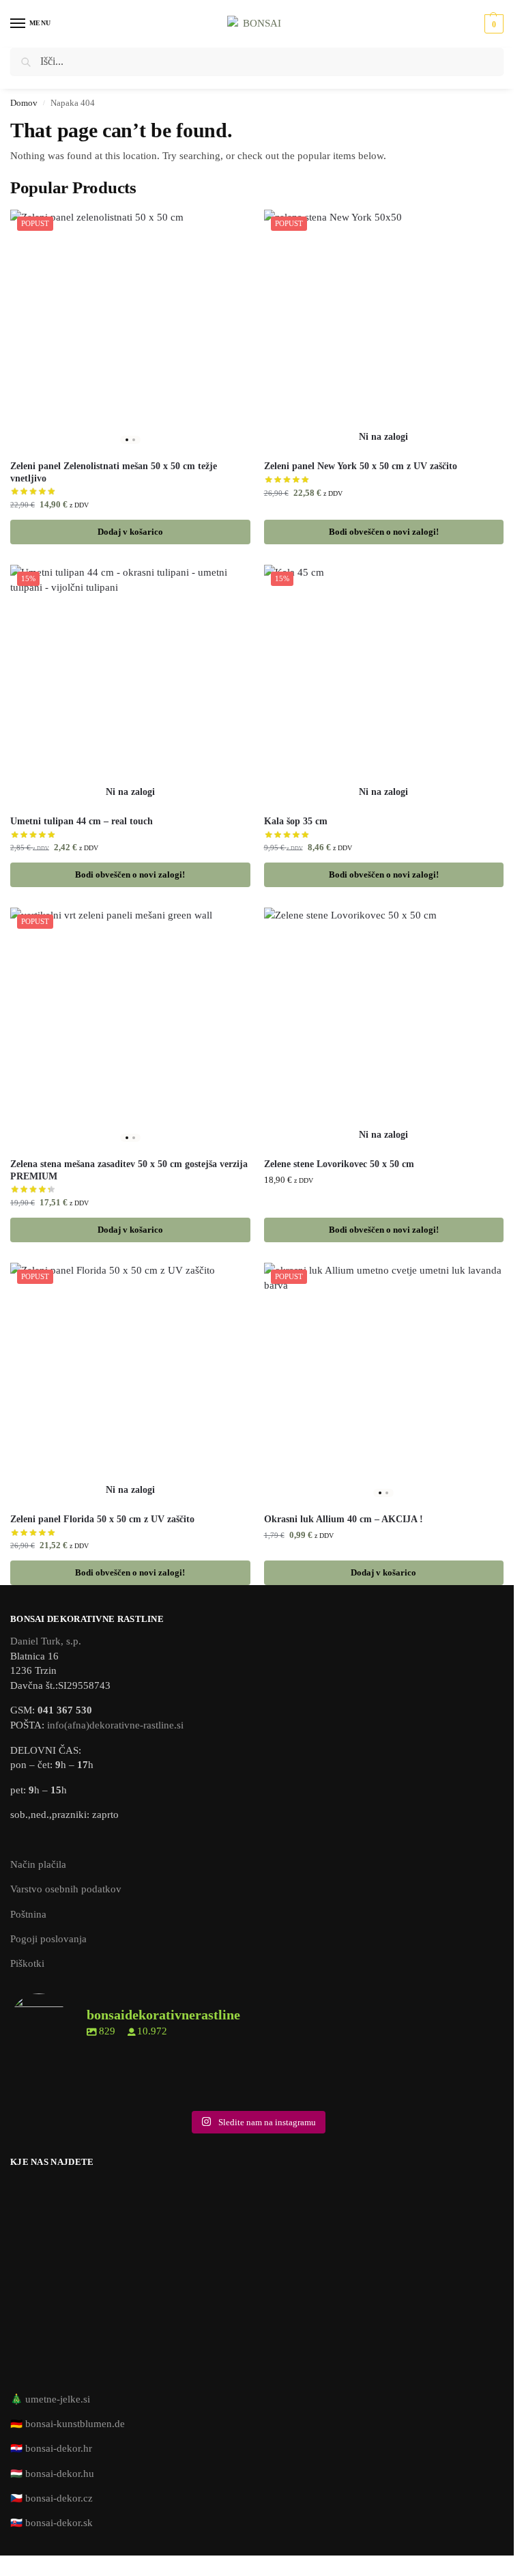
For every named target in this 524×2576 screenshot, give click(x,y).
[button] (492, 24)
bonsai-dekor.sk (59, 2523)
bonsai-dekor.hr (59, 2448)
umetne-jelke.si (58, 2399)
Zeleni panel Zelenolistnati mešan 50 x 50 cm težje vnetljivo (114, 472)
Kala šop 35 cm (296, 821)
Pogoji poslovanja (48, 1939)
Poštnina (28, 1914)
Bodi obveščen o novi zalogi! (384, 532)
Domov (24, 103)
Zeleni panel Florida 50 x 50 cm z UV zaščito (102, 1519)
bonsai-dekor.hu (60, 2474)
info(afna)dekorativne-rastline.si (115, 1725)
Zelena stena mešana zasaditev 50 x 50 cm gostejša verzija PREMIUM (129, 1170)
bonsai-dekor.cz (59, 2498)
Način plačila (38, 1864)
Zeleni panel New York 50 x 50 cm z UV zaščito (361, 466)
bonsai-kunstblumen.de (75, 2424)
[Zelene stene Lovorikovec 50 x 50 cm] (384, 1028)
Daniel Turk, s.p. (46, 1641)
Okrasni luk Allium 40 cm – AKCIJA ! (344, 1519)
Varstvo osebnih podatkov (66, 1889)
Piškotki (27, 1963)
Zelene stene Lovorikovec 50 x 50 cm (339, 1164)
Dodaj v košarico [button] (130, 532)
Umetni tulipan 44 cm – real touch (82, 821)
